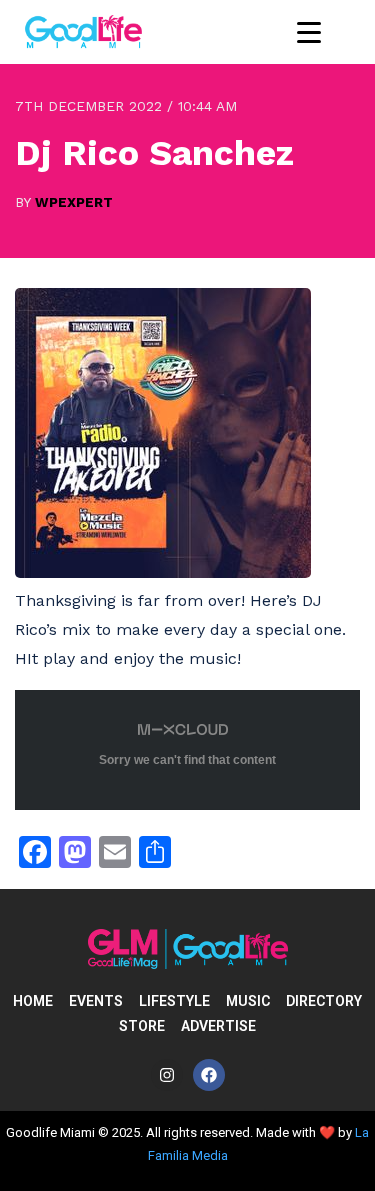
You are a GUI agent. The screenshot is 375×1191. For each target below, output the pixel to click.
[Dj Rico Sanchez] (163, 572)
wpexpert (74, 202)
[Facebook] (209, 1075)
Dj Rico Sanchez (154, 153)
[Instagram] (167, 1075)
